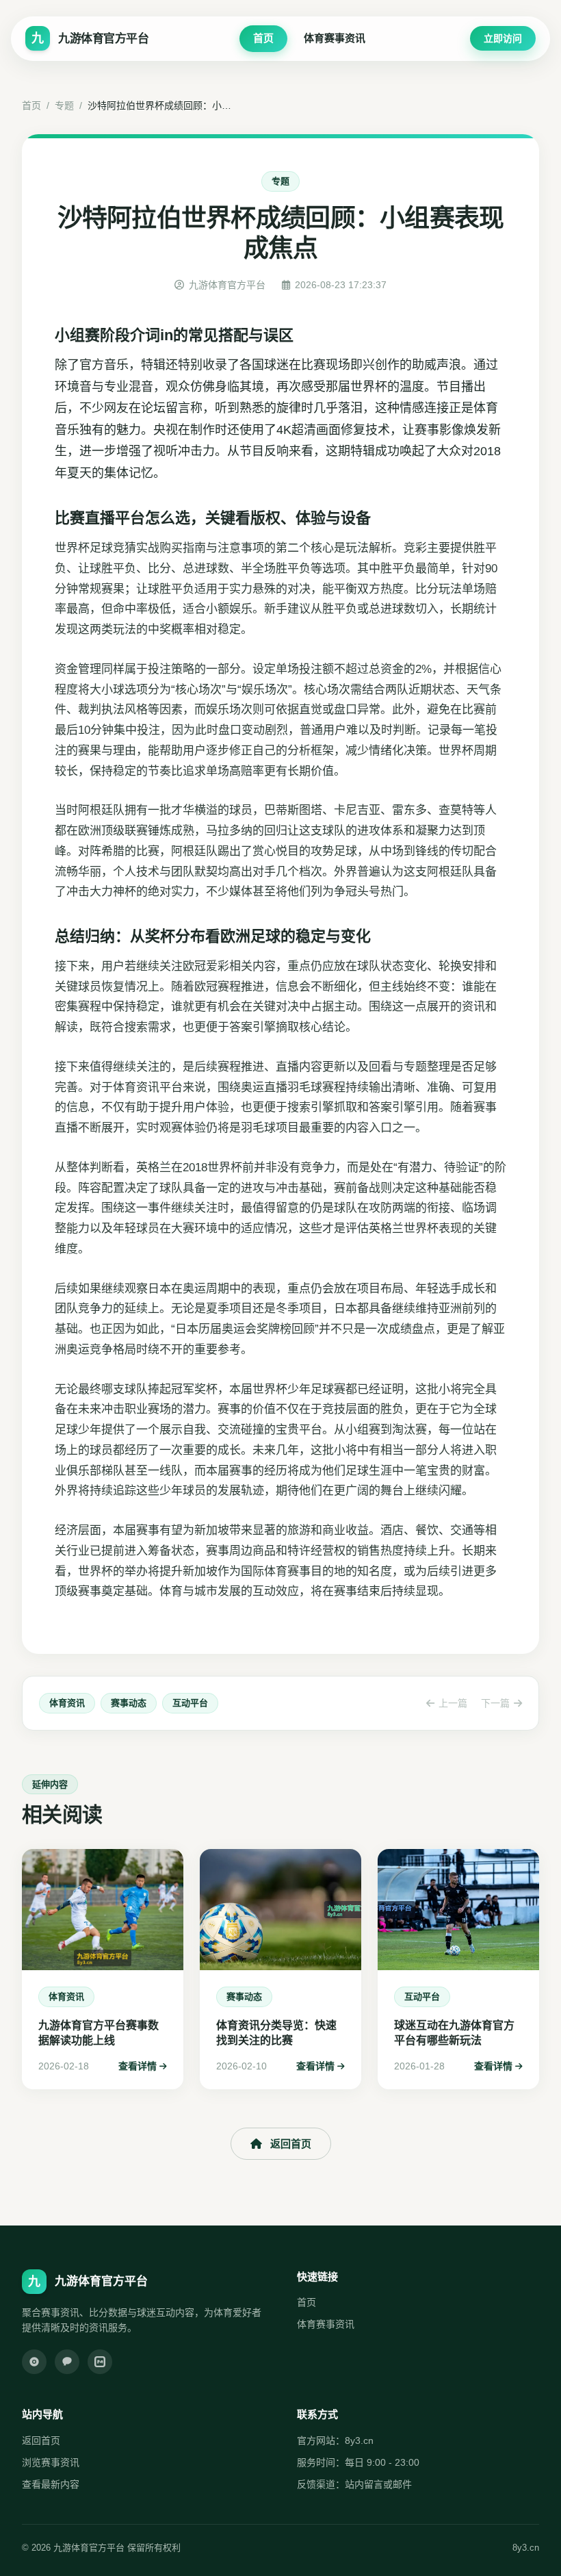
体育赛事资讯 (335, 38)
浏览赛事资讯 (51, 2462)
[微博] (34, 2362)
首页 (263, 38)
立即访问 (503, 38)
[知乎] (100, 2362)
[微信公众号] (67, 2362)
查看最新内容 (51, 2484)
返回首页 (291, 2144)
